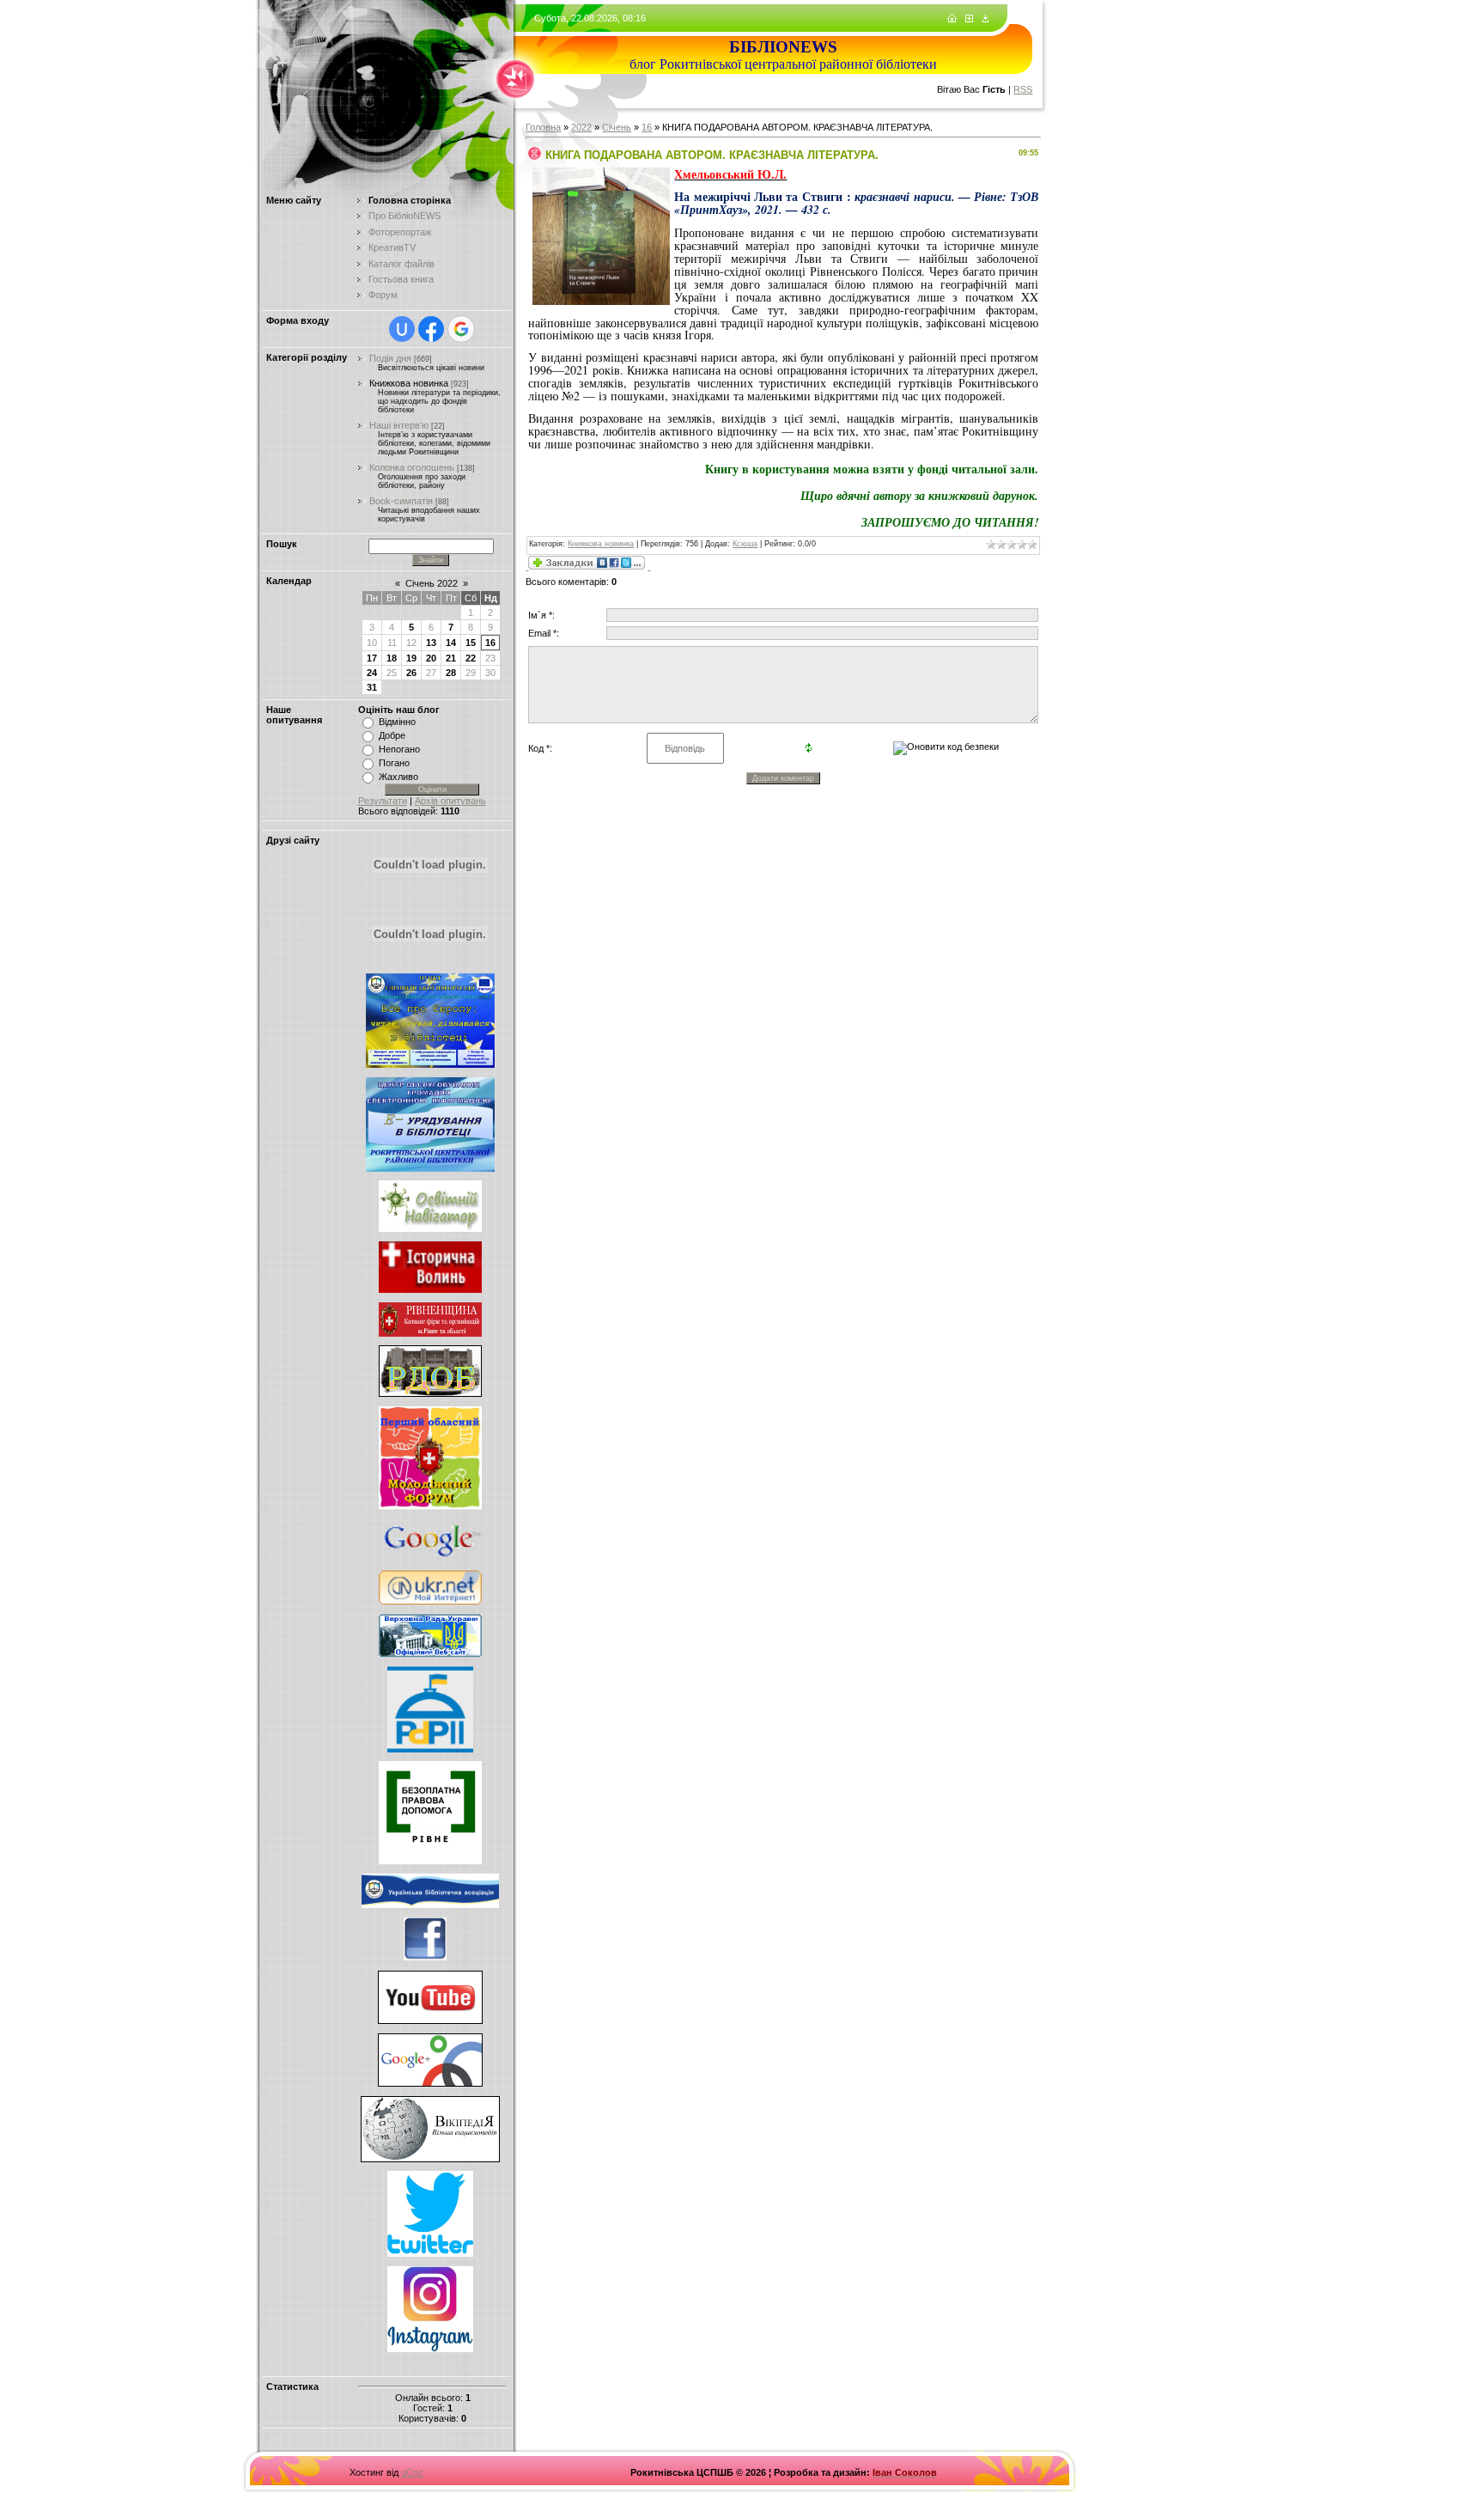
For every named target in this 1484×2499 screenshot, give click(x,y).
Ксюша (745, 544)
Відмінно (397, 722)
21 (451, 658)
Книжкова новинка (409, 383)
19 (411, 658)
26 (411, 673)
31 (372, 687)
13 (431, 643)
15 (471, 643)
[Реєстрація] (969, 19)
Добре (392, 735)
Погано (394, 763)
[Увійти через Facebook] (431, 329)
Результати (383, 801)
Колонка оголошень (412, 467)
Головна (543, 127)
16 (490, 643)
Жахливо (398, 777)
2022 (581, 127)
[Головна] (952, 19)
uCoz (412, 2472)
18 (392, 658)
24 (372, 673)
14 (451, 643)
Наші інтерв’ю (399, 425)
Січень (617, 127)
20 (431, 658)
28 (451, 673)
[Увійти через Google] (461, 329)
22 (471, 658)
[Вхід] (985, 19)
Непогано (399, 749)
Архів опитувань (450, 801)
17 (372, 658)
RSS (1023, 89)
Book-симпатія (401, 501)
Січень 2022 (432, 583)
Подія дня (390, 358)
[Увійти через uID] (402, 329)
